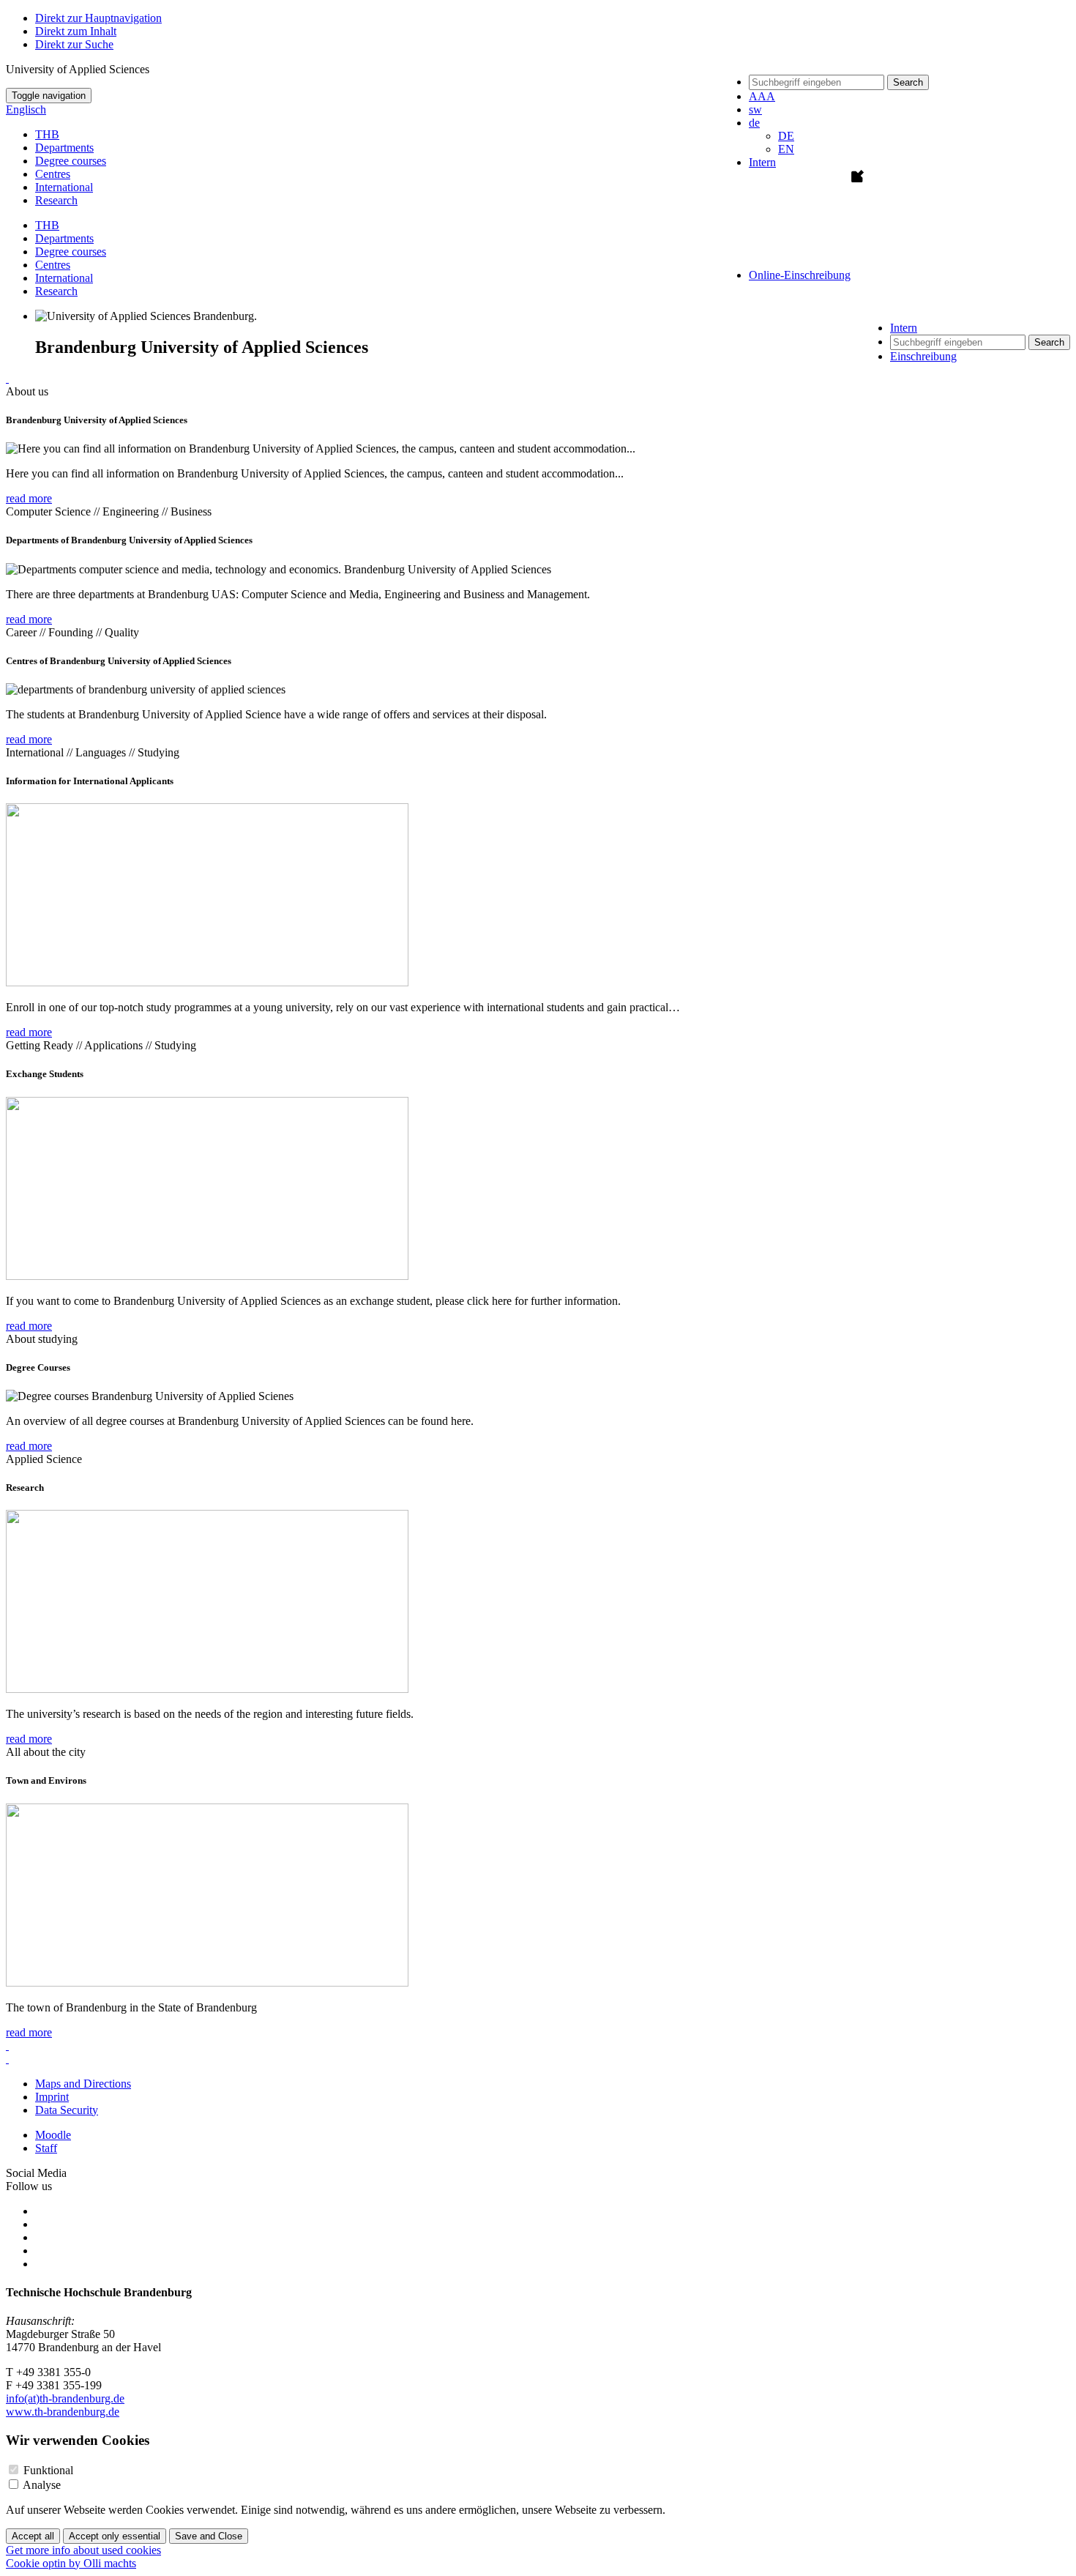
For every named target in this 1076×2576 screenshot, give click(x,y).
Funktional (48, 2470)
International (64, 187)
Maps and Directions (83, 2084)
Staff (46, 2148)
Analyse (42, 2485)
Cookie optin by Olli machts (71, 2563)
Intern (762, 162)
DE (786, 136)
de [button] (754, 123)
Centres (53, 174)
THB (47, 134)
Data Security (67, 2110)
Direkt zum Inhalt (76, 31)
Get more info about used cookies (83, 2550)
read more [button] (29, 498)
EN (786, 149)
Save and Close (209, 2536)
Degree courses (71, 161)
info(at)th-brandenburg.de (65, 2398)
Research (56, 200)
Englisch (26, 109)
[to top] (7, 378)
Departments (64, 148)
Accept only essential (115, 2536)
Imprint (52, 2097)
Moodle (53, 2135)
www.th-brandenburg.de (63, 2412)
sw (755, 109)
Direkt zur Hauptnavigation (98, 18)
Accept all (33, 2536)
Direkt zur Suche (74, 44)
